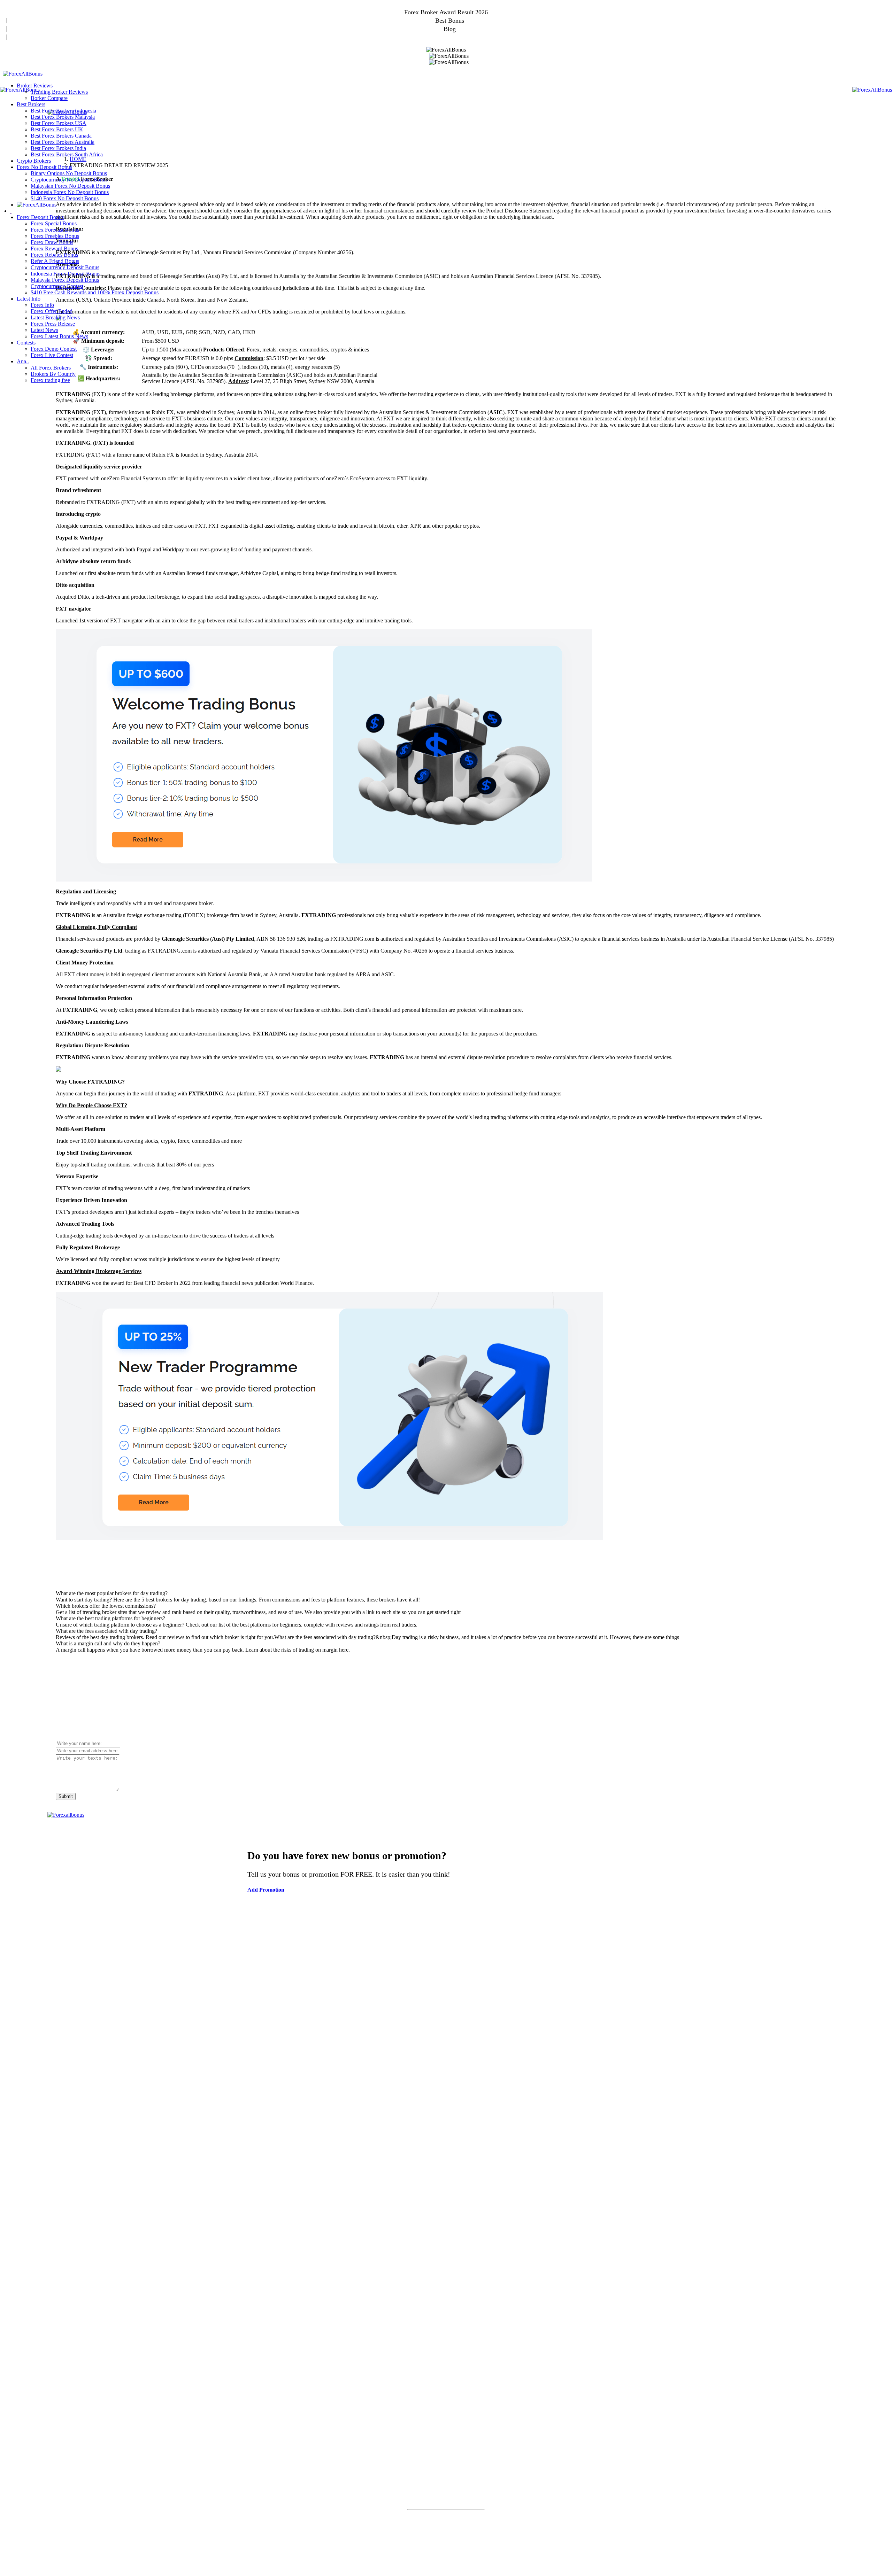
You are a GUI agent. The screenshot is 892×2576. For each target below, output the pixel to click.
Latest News (44, 330)
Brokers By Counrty (53, 374)
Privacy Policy (503, 2562)
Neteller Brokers (446, 2131)
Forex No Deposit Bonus (44, 167)
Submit (66, 1796)
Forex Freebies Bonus (55, 236)
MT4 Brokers (446, 2022)
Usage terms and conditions (364, 2562)
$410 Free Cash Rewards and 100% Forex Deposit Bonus (95, 292)
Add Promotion (449, 37)
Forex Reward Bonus (54, 249)
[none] (11, 211)
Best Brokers (31, 104)
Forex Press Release (53, 324)
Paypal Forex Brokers (446, 2060)
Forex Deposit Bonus (40, 217)
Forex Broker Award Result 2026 (446, 12)
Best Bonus (450, 21)
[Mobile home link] (23, 74)
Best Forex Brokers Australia (63, 142)
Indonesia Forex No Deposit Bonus (70, 192)
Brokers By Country (446, 1969)
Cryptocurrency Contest (57, 286)
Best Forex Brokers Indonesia (63, 111)
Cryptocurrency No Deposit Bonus (69, 180)
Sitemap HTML (542, 2562)
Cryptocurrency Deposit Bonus (65, 267)
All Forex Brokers (51, 368)
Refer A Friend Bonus (55, 261)
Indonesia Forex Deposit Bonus (66, 274)
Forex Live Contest (52, 355)
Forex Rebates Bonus (54, 255)
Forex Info (42, 305)
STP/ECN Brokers (446, 2004)
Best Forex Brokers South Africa (67, 154)
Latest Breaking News (55, 317)
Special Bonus (446, 2204)
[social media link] (56, 2412)
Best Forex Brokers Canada (61, 136)
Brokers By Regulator (446, 1987)
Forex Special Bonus (54, 223)
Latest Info (29, 299)
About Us (441, 2562)
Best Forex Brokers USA (59, 123)
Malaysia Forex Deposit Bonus (65, 280)
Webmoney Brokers (446, 2078)
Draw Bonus (446, 2240)
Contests (26, 343)
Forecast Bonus (446, 2222)
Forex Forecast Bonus (55, 230)
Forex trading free (50, 380)
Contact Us (470, 2562)
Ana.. (23, 361)
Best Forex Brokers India (58, 148)
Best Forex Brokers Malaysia (63, 117)
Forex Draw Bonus (52, 242)
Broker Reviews (35, 86)
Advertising (412, 2562)
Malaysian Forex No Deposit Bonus (70, 186)
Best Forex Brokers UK (57, 129)
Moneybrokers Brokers (446, 2095)
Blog (450, 29)
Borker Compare (49, 98)
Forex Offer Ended (52, 311)
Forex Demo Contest (54, 349)
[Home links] (37, 205)
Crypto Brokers (34, 161)
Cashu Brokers (446, 2113)
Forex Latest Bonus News (59, 336)
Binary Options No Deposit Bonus (69, 173)
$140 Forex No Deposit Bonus (65, 198)
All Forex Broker (446, 1951)
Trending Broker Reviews (59, 92)
